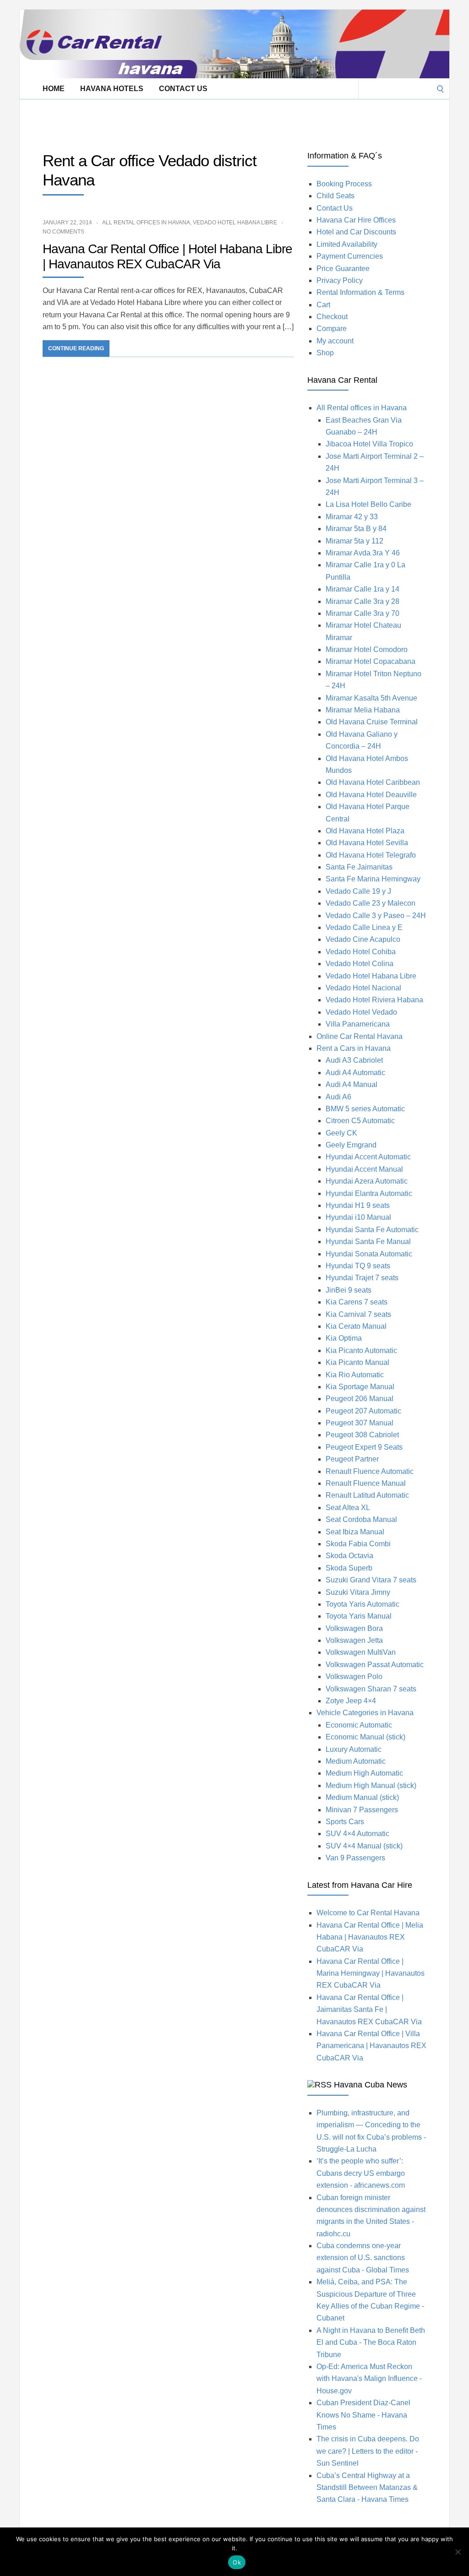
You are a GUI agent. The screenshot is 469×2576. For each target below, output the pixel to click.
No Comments (63, 232)
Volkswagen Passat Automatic (375, 1665)
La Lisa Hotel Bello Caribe (368, 504)
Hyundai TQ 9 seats (358, 1266)
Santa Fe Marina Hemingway (373, 879)
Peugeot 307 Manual (360, 1423)
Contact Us (183, 89)
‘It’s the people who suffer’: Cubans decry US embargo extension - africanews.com (361, 2173)
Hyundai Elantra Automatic (369, 1193)
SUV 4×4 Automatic (357, 1834)
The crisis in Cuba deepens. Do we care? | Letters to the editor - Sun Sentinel (368, 2451)
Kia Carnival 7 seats (358, 1314)
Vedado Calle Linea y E (364, 927)
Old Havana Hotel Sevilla (367, 843)
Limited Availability (347, 244)
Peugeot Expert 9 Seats (364, 1447)
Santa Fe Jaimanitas (359, 867)
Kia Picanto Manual (357, 1362)
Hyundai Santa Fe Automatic (372, 1230)
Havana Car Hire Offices (356, 220)
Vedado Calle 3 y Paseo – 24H (376, 916)
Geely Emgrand (351, 1145)
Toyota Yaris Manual (359, 1616)
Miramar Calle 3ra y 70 (363, 613)
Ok (237, 2562)
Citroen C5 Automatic (360, 1121)
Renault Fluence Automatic (370, 1471)
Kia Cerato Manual (356, 1326)
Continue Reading (76, 348)
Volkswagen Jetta (354, 1640)
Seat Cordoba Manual (361, 1519)
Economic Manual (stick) (365, 1737)
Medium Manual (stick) (362, 1797)
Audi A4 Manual (352, 1084)
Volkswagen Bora (354, 1628)
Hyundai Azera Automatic (367, 1181)
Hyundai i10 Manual (358, 1217)
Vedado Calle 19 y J (358, 891)
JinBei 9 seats (349, 1290)
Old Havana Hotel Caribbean (373, 782)
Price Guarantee (343, 269)
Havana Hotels (112, 89)
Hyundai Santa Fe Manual (368, 1242)
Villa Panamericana (358, 1024)
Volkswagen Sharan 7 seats (371, 1689)
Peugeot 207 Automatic (363, 1411)
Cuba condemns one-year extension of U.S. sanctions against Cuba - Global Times (363, 2258)
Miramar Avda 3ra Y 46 (363, 553)
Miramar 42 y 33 (352, 517)
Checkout (332, 317)
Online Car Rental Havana (360, 1036)
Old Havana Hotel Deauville (371, 795)
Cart (323, 305)
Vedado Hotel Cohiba (361, 952)
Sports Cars (345, 1822)
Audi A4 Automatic (355, 1073)
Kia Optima (344, 1338)
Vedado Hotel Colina (360, 964)
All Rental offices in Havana (146, 223)
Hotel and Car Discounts (356, 232)
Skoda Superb (349, 1568)
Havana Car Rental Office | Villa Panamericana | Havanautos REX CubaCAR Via (371, 2046)
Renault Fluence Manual (366, 1483)
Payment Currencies (350, 256)
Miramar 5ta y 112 (354, 541)
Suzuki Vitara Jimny (358, 1592)
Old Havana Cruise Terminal (372, 722)
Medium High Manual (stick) (371, 1785)
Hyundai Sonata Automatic (369, 1254)
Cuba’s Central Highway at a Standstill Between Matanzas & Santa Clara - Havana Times (367, 2488)
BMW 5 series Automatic (365, 1109)
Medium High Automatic (364, 1773)
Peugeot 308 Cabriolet (362, 1435)
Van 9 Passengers (355, 1858)
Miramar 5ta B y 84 (356, 529)
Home (54, 89)
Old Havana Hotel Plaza (365, 831)
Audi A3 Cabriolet (354, 1060)
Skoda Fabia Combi (358, 1544)
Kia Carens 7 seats (357, 1302)
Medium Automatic (356, 1761)
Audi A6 (338, 1097)
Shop (325, 353)
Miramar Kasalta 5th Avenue (371, 698)
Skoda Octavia (349, 1556)
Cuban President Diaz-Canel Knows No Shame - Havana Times (363, 2415)
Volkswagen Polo (354, 1677)
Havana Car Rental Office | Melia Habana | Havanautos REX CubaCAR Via (370, 1937)
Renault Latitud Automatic (367, 1495)
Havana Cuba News (371, 2085)
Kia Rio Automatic (355, 1375)
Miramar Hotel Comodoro (367, 649)
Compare (332, 329)
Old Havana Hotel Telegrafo (371, 855)
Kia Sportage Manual (360, 1387)
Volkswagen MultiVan (361, 1652)
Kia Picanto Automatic (361, 1350)
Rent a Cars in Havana (354, 1048)
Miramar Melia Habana (363, 710)
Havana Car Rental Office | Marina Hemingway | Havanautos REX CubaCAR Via (371, 1973)
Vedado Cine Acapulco (363, 939)
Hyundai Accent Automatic (368, 1157)
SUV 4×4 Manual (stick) (364, 1846)
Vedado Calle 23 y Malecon (371, 903)
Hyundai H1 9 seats (358, 1205)
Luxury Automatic (354, 1749)
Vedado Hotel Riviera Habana (374, 1000)
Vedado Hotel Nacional (363, 988)
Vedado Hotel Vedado (361, 1012)
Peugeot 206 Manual (360, 1399)
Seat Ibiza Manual (355, 1532)
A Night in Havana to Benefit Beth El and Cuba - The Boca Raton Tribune (371, 2342)
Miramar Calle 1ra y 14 (363, 589)
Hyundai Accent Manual (364, 1169)
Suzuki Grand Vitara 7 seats (371, 1580)
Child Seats (335, 196)
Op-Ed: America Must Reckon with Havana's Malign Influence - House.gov (369, 2379)
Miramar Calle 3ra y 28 (363, 601)
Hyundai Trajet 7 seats (362, 1278)
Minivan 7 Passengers (362, 1810)
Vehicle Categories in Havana (365, 1713)
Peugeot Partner (352, 1459)
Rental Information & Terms (360, 292)
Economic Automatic (359, 1725)
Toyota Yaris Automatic (363, 1604)
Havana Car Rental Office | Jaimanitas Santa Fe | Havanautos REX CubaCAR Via (369, 2010)
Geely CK (341, 1133)
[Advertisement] (186, 120)
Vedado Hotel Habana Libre (235, 223)
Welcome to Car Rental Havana (368, 1913)
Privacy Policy (340, 280)
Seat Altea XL (348, 1508)
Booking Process (344, 184)
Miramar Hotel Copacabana (371, 661)
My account (335, 341)
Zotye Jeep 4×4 (351, 1701)
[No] (458, 2552)
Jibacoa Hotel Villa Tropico (369, 444)
